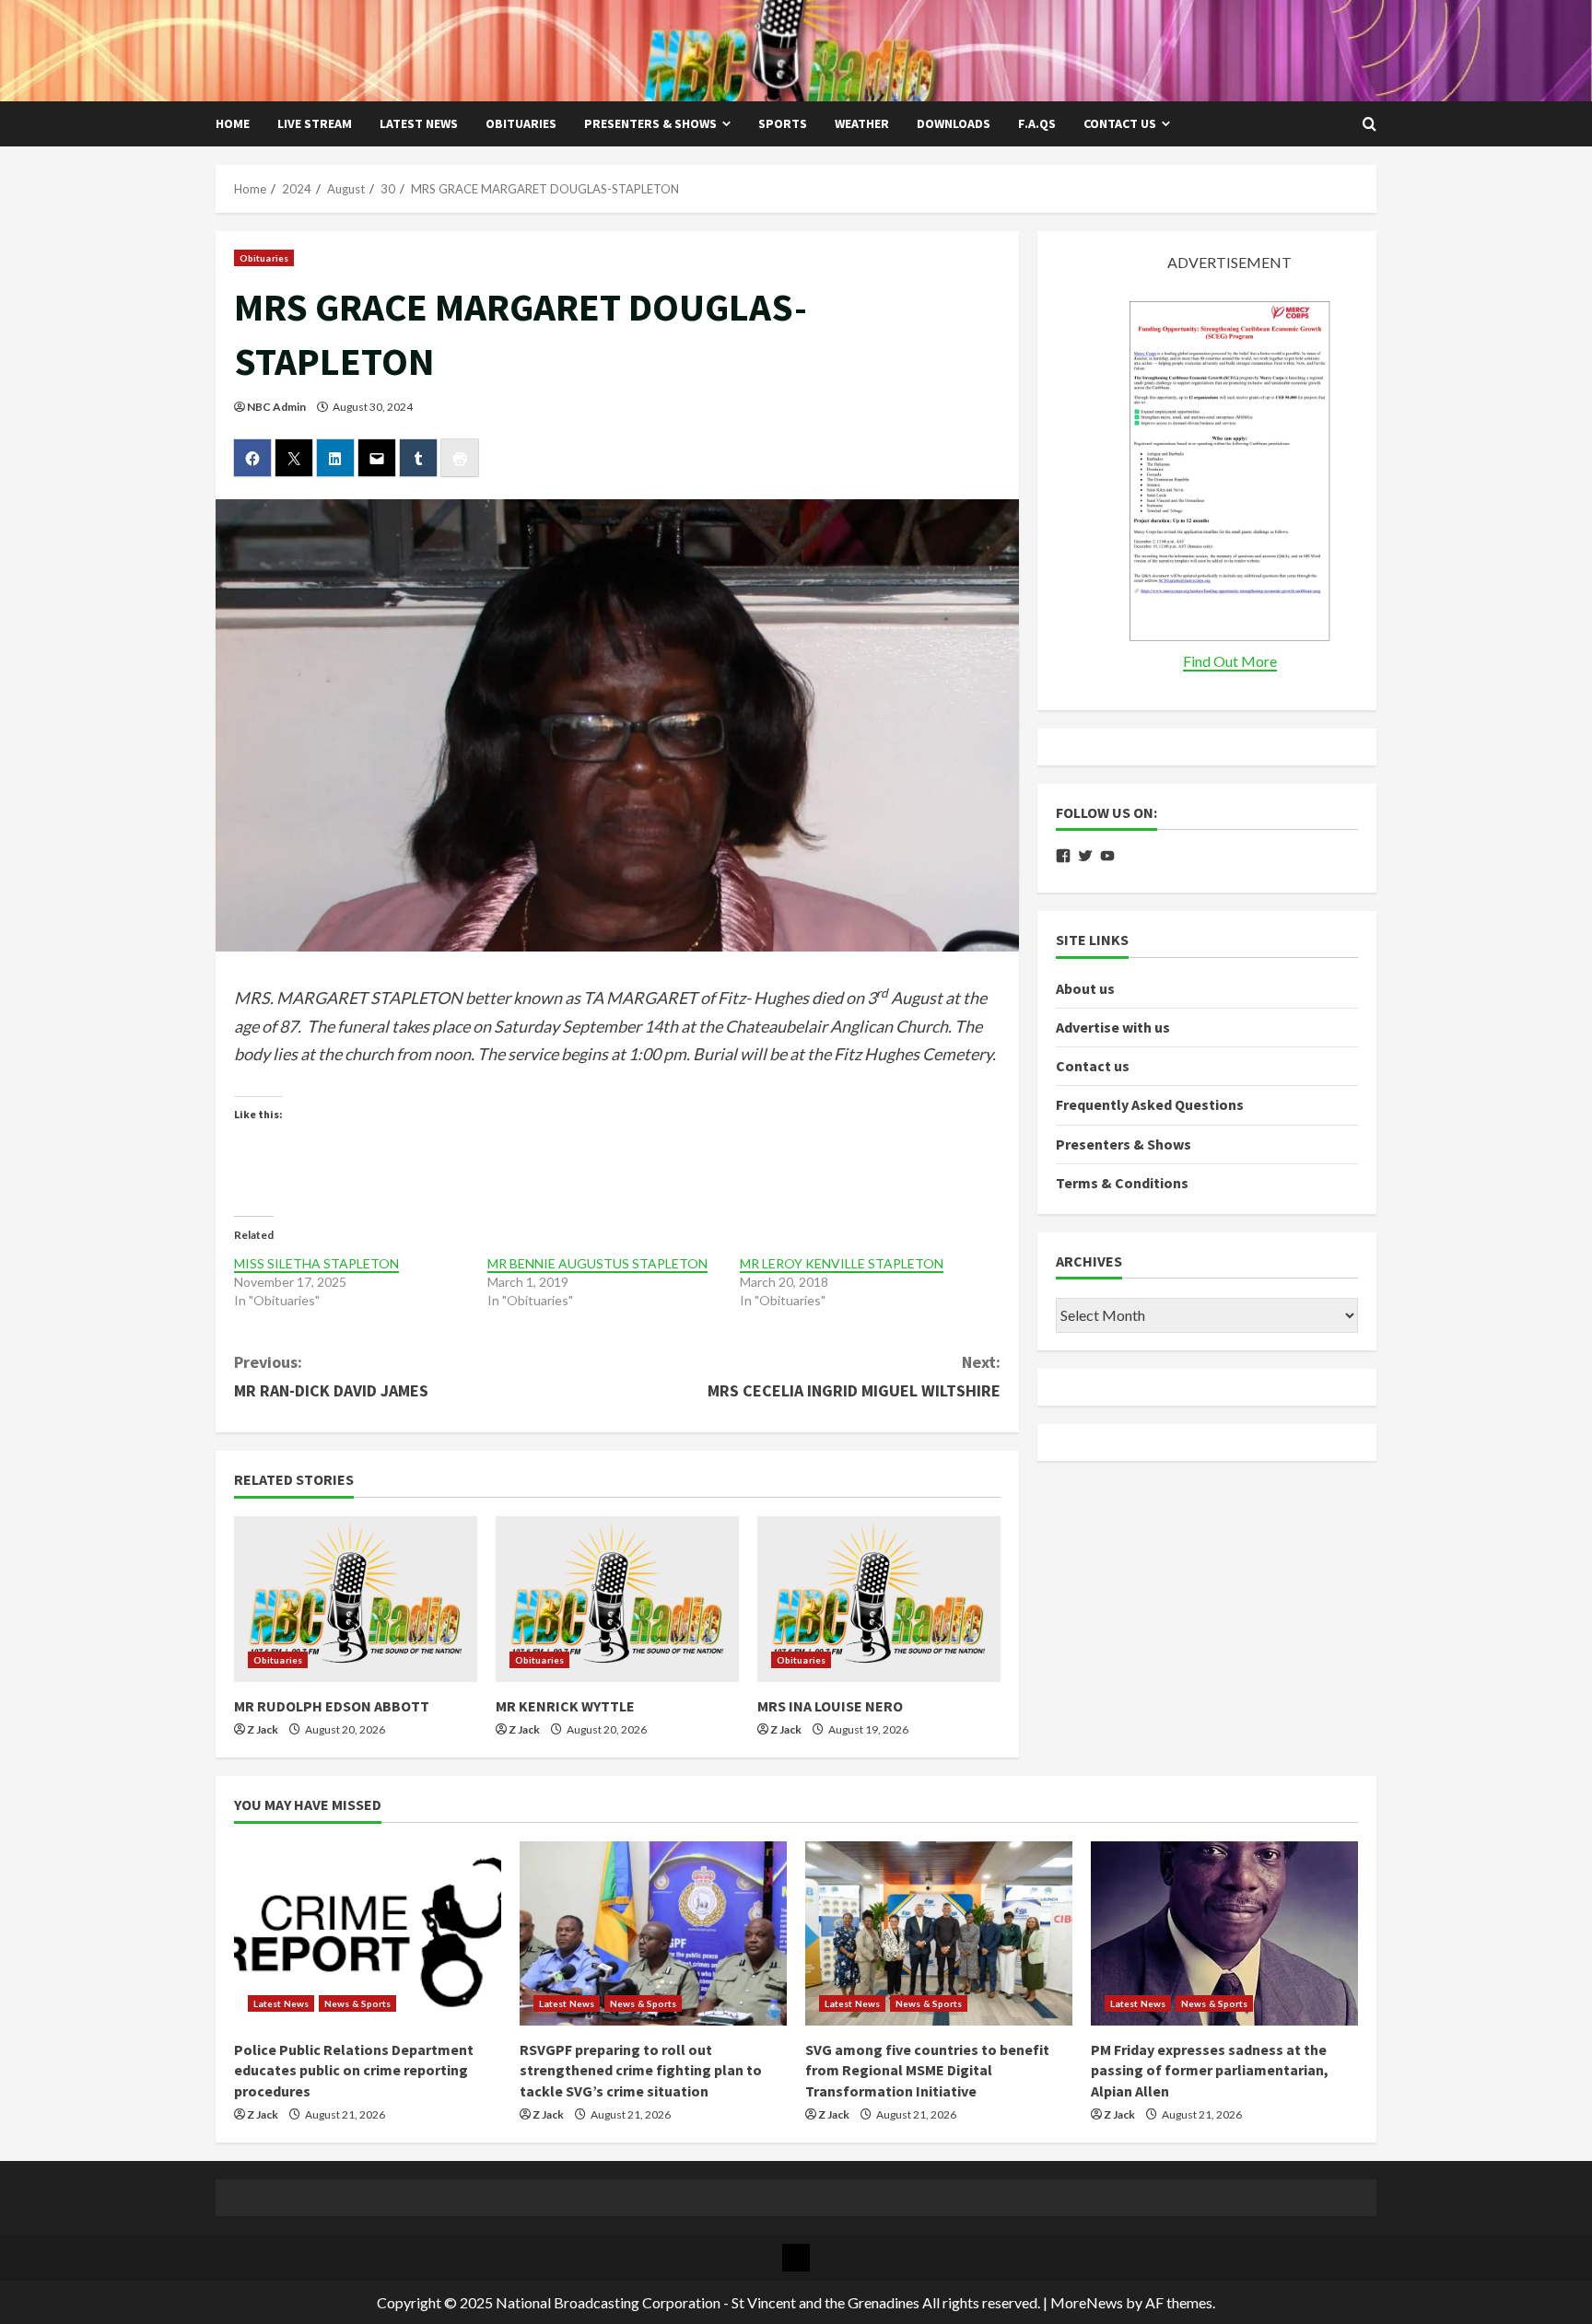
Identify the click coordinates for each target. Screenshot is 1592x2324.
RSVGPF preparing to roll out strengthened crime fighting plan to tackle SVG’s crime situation (641, 2070)
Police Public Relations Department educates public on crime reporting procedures (354, 2070)
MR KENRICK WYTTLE (565, 1706)
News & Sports (357, 2003)
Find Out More (1230, 661)
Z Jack (263, 1729)
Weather (862, 123)
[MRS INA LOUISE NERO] (879, 1599)
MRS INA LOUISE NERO (830, 1706)
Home (233, 123)
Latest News (419, 123)
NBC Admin (276, 407)
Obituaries (521, 123)
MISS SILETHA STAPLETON (316, 1263)
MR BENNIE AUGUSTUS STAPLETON (597, 1263)
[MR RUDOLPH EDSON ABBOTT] (356, 1599)
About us (1085, 988)
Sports (783, 123)
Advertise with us (1113, 1027)
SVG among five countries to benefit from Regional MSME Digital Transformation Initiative (927, 2070)
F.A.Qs (1037, 123)
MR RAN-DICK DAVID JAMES (331, 1376)
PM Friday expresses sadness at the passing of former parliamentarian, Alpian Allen (1210, 2070)
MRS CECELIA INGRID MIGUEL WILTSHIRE (854, 1376)
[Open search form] (1370, 124)
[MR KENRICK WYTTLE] (617, 1599)
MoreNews (1087, 2302)
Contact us (1120, 123)
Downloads (954, 123)
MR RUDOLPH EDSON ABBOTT (332, 1706)
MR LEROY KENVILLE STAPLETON (842, 1263)
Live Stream (315, 123)
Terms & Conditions (1122, 1183)
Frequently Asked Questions (1150, 1105)
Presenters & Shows (650, 123)
